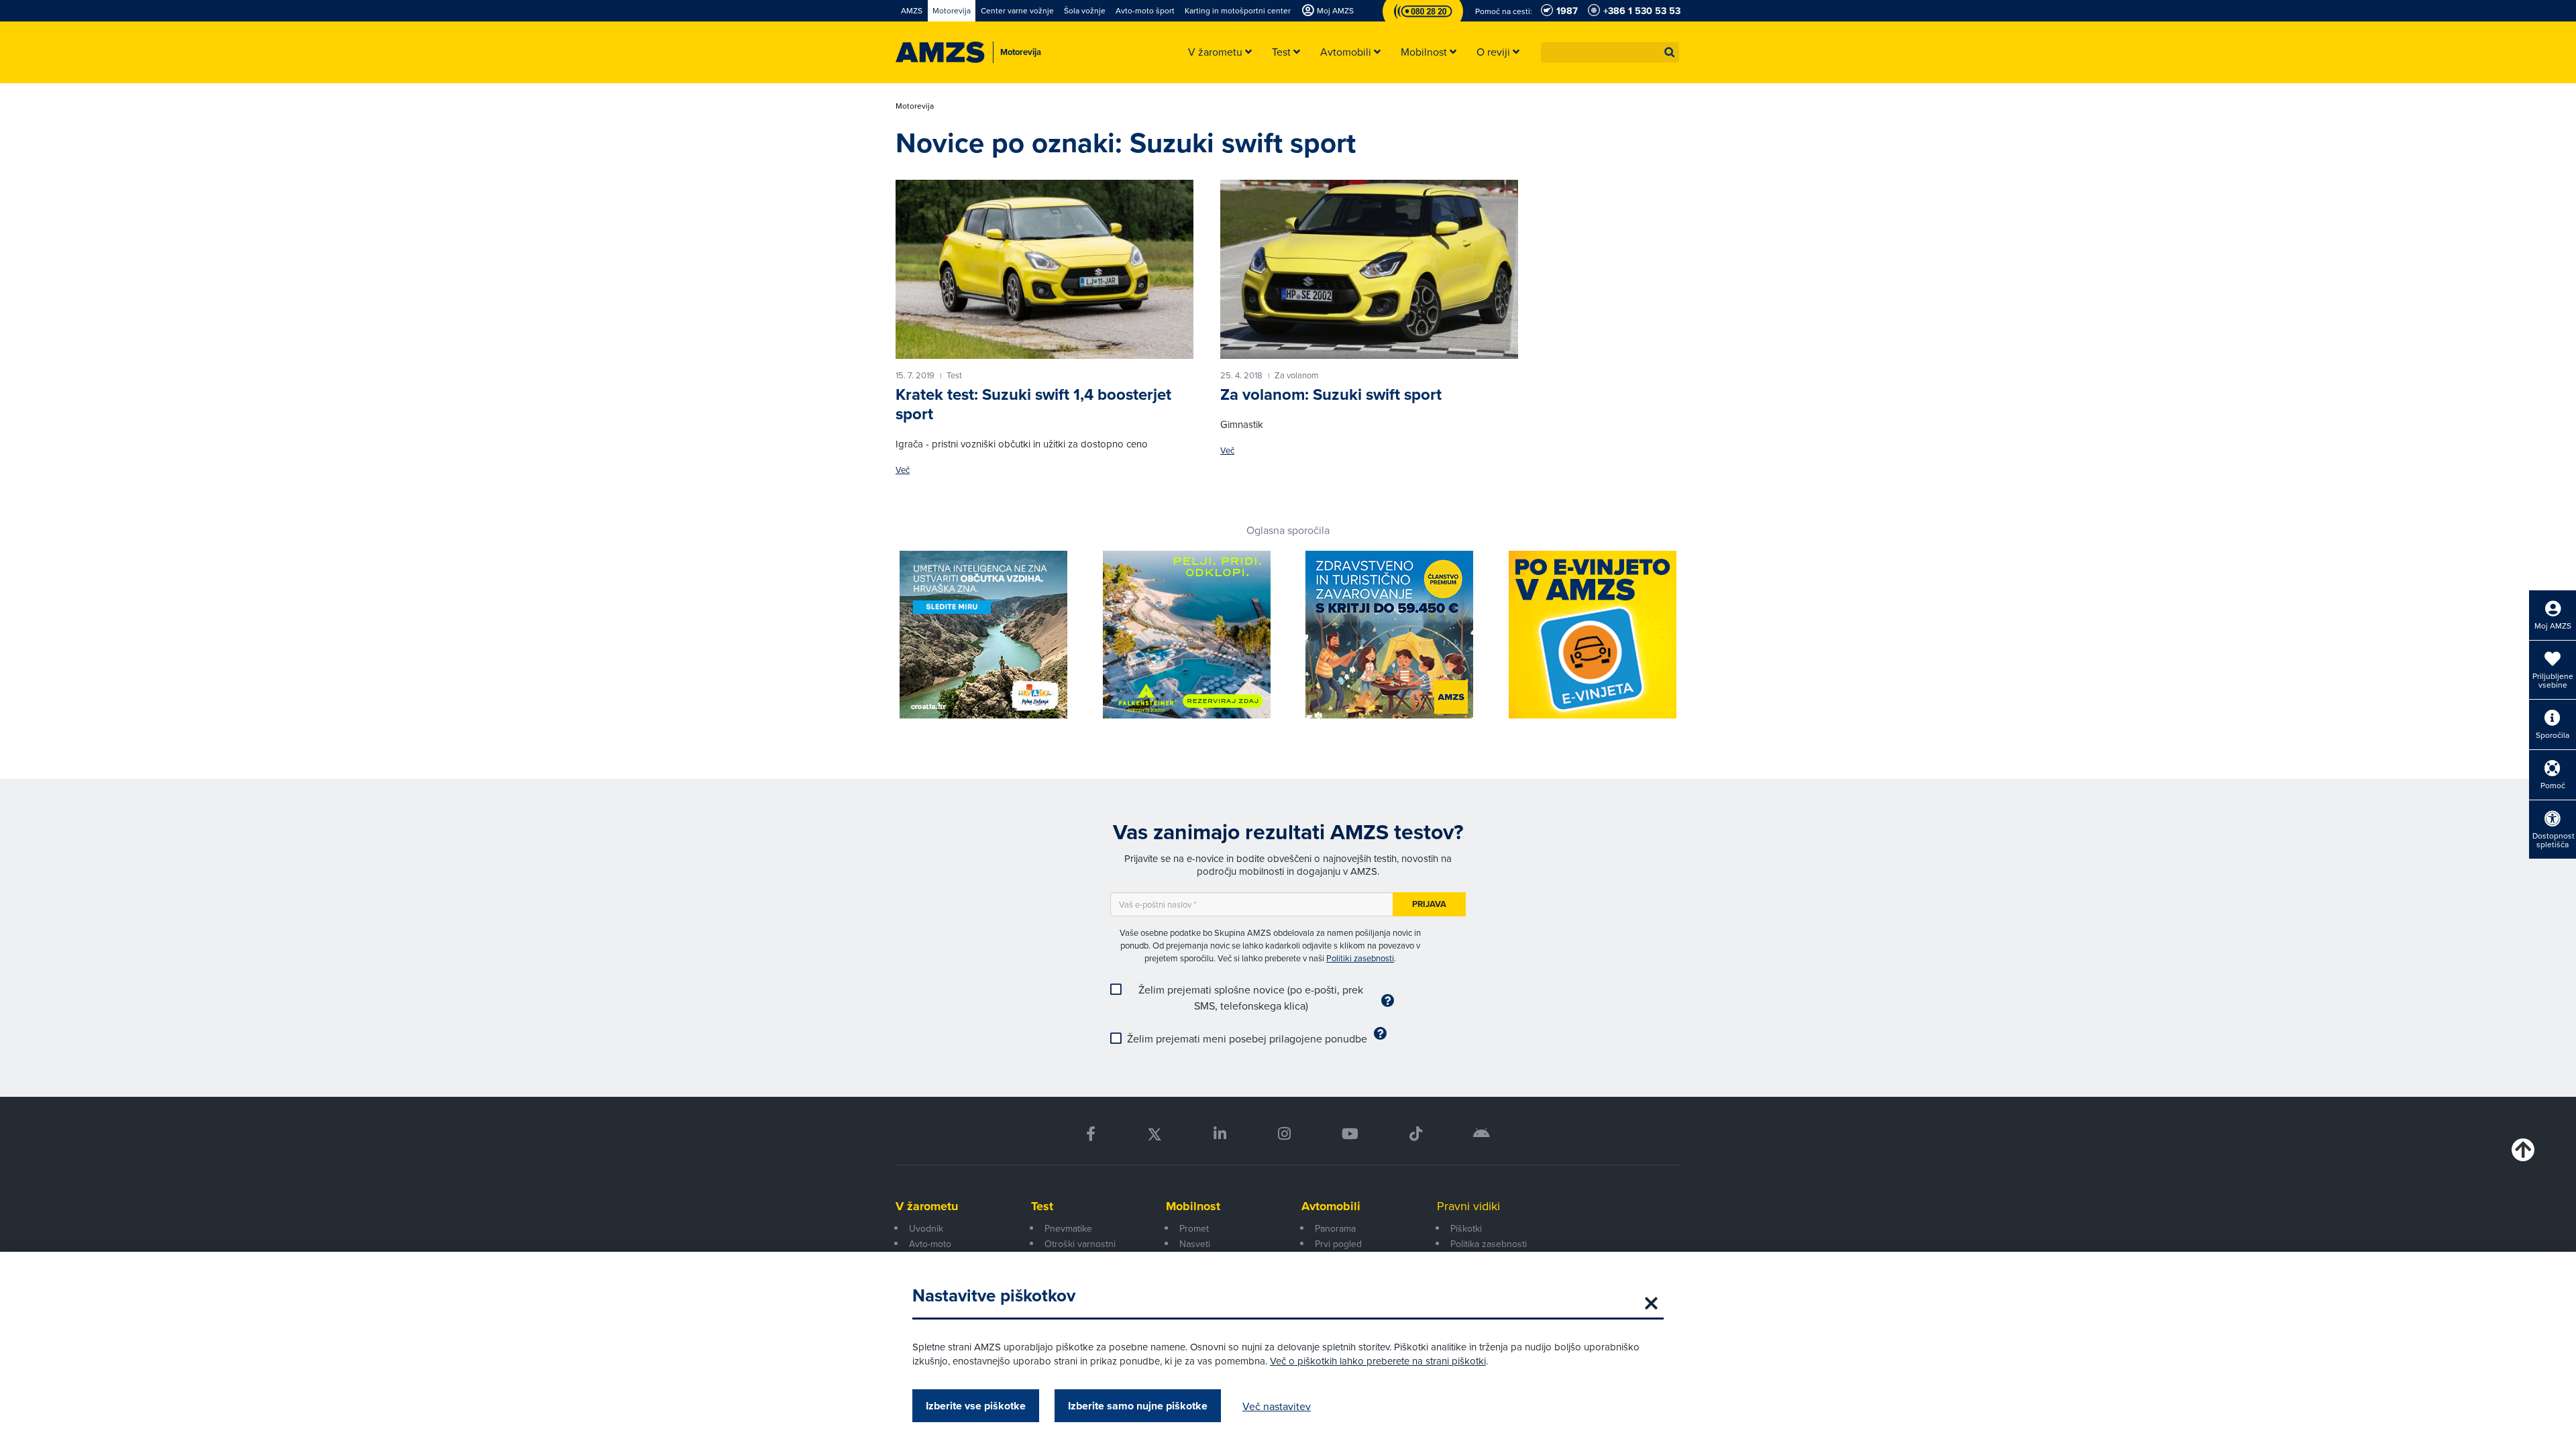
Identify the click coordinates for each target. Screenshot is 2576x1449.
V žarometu (927, 1206)
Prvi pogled (1338, 1244)
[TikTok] (1416, 1134)
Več (903, 470)
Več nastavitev (1277, 1406)
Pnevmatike (1068, 1228)
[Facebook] (1091, 1134)
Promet (1194, 1228)
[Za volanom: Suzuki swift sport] (1369, 269)
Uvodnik (926, 1228)
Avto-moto (930, 1244)
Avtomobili (1331, 1206)
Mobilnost (1193, 1206)
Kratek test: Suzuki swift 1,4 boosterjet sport (1033, 404)
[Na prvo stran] (940, 52)
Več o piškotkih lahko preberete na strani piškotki (1378, 1361)
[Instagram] (1284, 1134)
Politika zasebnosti (1489, 1244)
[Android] (1482, 1134)
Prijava (1429, 904)
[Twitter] (1155, 1134)
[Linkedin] (1220, 1134)
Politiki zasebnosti (1360, 958)
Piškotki (1466, 1228)
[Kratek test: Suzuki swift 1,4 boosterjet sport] (1044, 269)
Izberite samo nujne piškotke (1138, 1406)
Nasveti (1195, 1244)
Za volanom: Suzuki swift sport (1331, 394)
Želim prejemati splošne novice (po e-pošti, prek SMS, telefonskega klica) (1251, 998)
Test (1042, 1206)
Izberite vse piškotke (976, 1406)
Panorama (1335, 1228)
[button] (1670, 52)
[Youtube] (1350, 1134)
